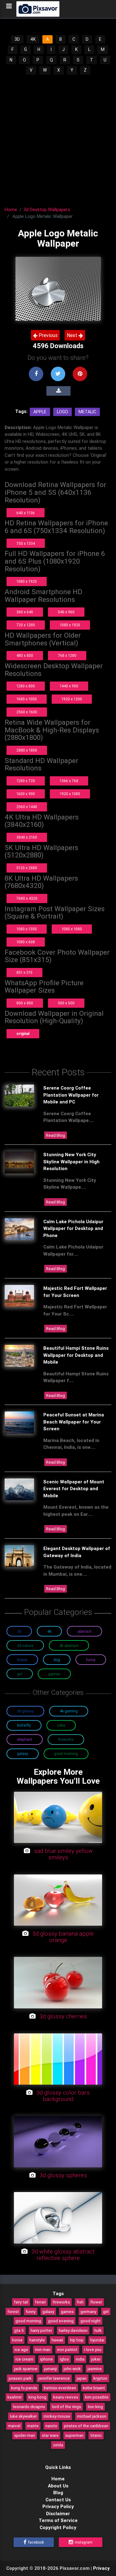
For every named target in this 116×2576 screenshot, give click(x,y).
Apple (40, 412)
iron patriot (67, 2349)
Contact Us (58, 2500)
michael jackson (92, 2416)
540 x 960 (66, 612)
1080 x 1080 (72, 929)
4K (33, 39)
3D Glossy (25, 1711)
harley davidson (73, 2330)
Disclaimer (58, 2513)
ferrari (40, 2302)
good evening (61, 2321)
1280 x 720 (26, 781)
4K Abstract (69, 1646)
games (67, 2311)
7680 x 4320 (27, 898)
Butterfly (24, 1725)
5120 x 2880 (27, 868)
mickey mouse (57, 2416)
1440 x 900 (69, 686)
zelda (58, 2445)
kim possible (97, 2397)
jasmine (95, 2369)
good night (90, 2321)
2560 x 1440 (27, 807)
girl (106, 2311)
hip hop (77, 2340)
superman (74, 2435)
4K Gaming (69, 1711)
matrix (33, 2426)
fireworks (61, 2302)
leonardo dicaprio (29, 2407)
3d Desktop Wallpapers (47, 209)
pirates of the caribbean (86, 2426)
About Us (58, 2486)
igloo (64, 2359)
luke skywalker (23, 2416)
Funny (91, 1660)
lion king (95, 2407)
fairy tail (21, 2302)
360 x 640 (25, 612)
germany (88, 2311)
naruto (51, 2426)
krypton (100, 2378)
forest (13, 2311)
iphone (47, 2359)
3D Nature (25, 1646)
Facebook (36, 2542)
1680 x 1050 (27, 699)
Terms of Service (58, 2520)
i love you (93, 2349)
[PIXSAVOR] (38, 9)
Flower (22, 1660)
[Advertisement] (58, 137)
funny (31, 2311)
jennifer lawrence (54, 2378)
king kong (37, 2397)
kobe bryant (94, 2388)
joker (96, 2359)
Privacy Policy (58, 2506)
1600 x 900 (26, 794)
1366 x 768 (69, 781)
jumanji (51, 2369)
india (80, 2359)
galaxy (48, 2311)
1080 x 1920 (27, 581)
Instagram (83, 2542)
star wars (50, 2435)
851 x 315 (24, 972)
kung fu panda (24, 2388)
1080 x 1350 (27, 929)
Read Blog (56, 1135)
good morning (28, 2321)
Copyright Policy (58, 2527)
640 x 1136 (26, 513)
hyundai (97, 2340)
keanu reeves (66, 2397)
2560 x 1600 (27, 712)
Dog (57, 1660)
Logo (62, 412)
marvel (14, 2426)
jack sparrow (26, 2369)
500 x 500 (66, 1003)
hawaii (57, 2340)
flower (96, 2302)
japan (82, 2378)
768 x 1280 (67, 655)
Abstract (84, 1631)
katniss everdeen (60, 2388)
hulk (98, 2330)
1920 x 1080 (70, 794)
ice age (21, 2349)
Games (54, 1674)
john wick (72, 2369)
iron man (43, 2349)
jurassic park (20, 2378)
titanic (96, 2435)
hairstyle (37, 2340)
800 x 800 (25, 1003)
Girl (20, 1674)
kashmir (15, 2397)
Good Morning (66, 1754)
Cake (61, 1725)
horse (17, 2340)
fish (80, 2302)
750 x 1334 (26, 543)
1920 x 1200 (72, 699)
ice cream (24, 2359)
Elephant (25, 1739)
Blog (58, 2493)
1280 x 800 (26, 686)
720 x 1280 (26, 625)
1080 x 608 (26, 942)
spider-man (25, 2435)
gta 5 (19, 2330)
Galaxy (23, 1754)
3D (17, 39)
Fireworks (66, 1739)
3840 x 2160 (27, 837)
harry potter (41, 2330)
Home (11, 209)
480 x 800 (25, 655)
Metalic (87, 412)
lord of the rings (67, 2407)
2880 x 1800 (27, 750)
